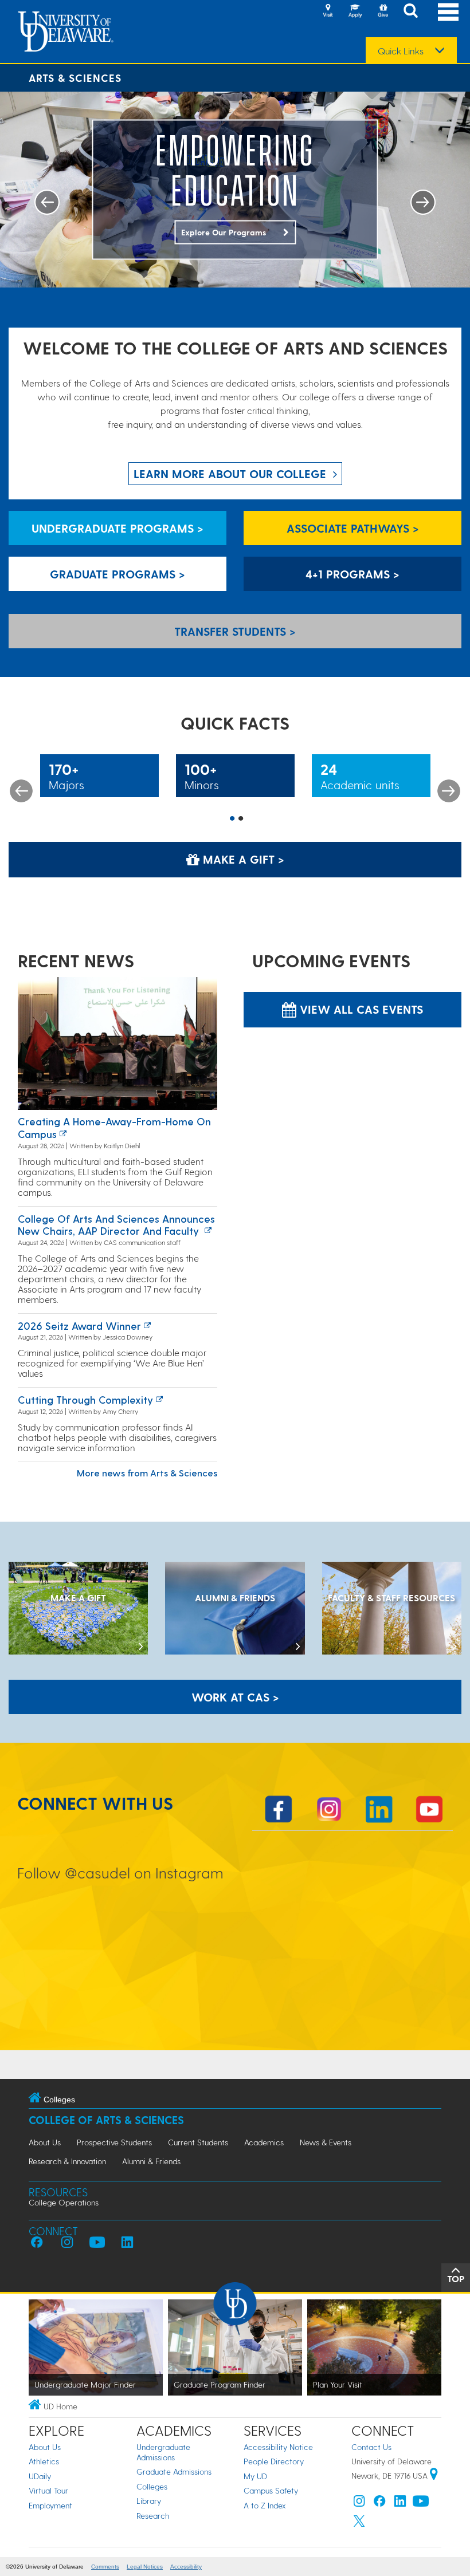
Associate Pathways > (353, 528)
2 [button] (241, 819)
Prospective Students (114, 2142)
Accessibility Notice (278, 2447)
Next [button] (449, 791)
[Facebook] (379, 2504)
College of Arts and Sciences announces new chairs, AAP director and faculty (116, 1225)
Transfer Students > (235, 631)
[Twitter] (359, 2524)
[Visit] (328, 11)
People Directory (274, 2461)
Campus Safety (271, 2490)
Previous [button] (21, 791)
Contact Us (371, 2447)
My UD (255, 2476)
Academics (264, 2142)
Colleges (152, 2486)
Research (153, 2516)
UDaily (40, 2476)
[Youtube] (421, 2504)
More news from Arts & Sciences (147, 1473)
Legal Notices (145, 2567)
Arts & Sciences (75, 78)
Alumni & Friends (151, 2161)
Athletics (44, 2461)
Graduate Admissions (174, 2471)
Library (149, 2501)
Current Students (198, 2142)
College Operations (64, 2202)
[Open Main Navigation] (448, 12)
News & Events (326, 2142)
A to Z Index (265, 2505)
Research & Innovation (67, 2161)
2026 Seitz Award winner (79, 1326)
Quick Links (401, 51)
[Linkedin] (400, 2504)
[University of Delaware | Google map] (434, 2475)
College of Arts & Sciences (106, 2120)
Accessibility (186, 2567)
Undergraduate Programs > (117, 528)
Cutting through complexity (85, 1399)
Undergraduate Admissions (163, 2452)
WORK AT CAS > (235, 1697)
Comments (105, 2567)
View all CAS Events (360, 1009)
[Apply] (355, 11)
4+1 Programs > (352, 574)
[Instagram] (359, 2504)
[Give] (383, 11)
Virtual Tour (48, 2490)
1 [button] (232, 819)
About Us (45, 2142)
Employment (50, 2505)
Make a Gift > (242, 859)
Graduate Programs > (117, 574)
